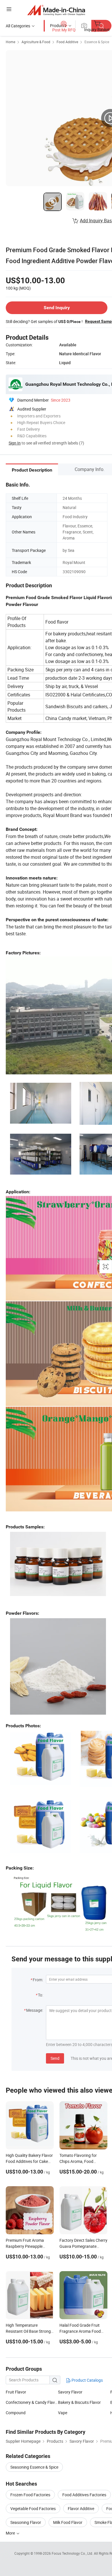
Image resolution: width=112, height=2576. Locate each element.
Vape (63, 2413)
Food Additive (67, 42)
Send (55, 2058)
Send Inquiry (57, 308)
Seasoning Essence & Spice (34, 2467)
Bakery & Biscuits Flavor (79, 2402)
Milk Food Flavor (68, 2522)
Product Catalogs (87, 2380)
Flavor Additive (81, 2508)
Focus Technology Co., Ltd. (73, 2553)
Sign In (15, 443)
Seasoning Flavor (26, 2522)
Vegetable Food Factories (33, 2508)
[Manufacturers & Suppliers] (56, 10)
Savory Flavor (70, 2392)
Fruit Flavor (16, 2392)
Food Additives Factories (84, 2495)
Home (10, 42)
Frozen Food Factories (30, 2495)
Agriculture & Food (36, 42)
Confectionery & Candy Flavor (32, 2402)
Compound (16, 2413)
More (11, 2533)
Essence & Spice (97, 42)
